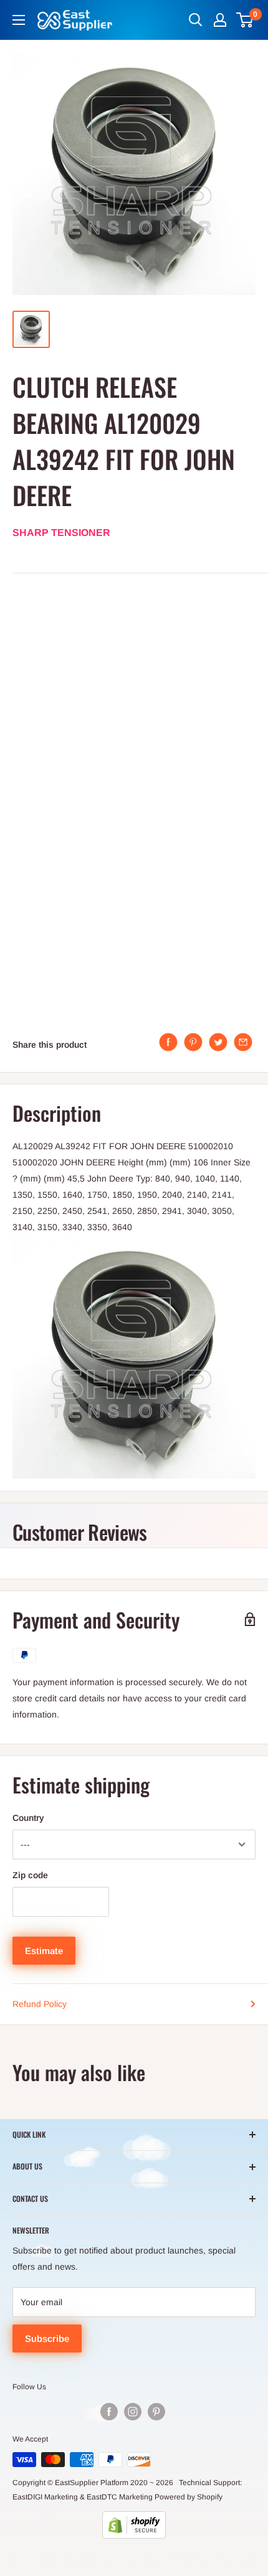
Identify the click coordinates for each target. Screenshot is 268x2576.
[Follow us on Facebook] (109, 2412)
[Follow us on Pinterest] (156, 2412)
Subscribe (47, 2339)
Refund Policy (40, 2004)
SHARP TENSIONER (61, 533)
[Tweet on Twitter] (218, 1042)
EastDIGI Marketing (45, 2497)
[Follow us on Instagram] (133, 2412)
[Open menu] (19, 20)
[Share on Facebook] (168, 1042)
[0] (245, 20)
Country (28, 1818)
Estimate (44, 1951)
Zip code (30, 1875)
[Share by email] (243, 1042)
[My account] (220, 20)
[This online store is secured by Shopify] (134, 2525)
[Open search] (196, 20)
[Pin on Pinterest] (193, 1042)
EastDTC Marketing (120, 2497)
